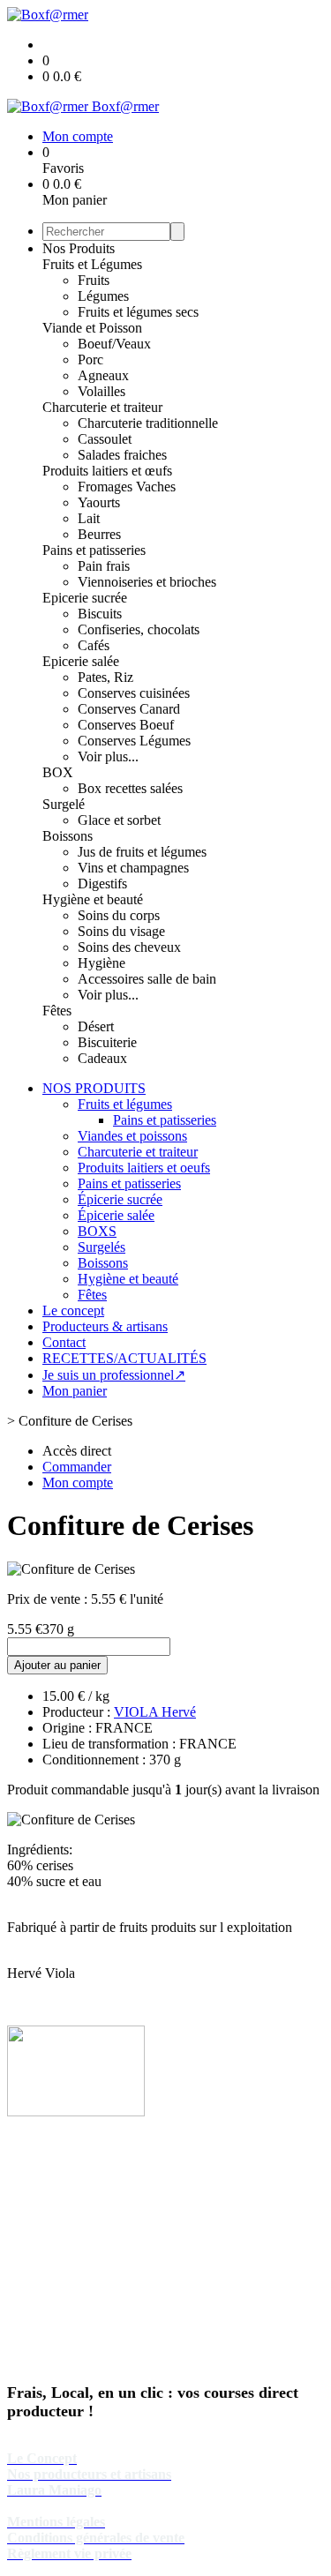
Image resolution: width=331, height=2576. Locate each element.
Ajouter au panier (57, 1665)
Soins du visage (121, 931)
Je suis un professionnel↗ (114, 1375)
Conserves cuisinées (134, 693)
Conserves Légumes (134, 741)
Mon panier (75, 1391)
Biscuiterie (107, 1042)
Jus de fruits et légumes (142, 852)
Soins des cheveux (129, 947)
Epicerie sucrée (85, 598)
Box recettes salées (130, 788)
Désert (96, 1026)
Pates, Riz (105, 677)
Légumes (103, 296)
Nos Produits (79, 248)
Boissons (68, 836)
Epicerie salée (81, 661)
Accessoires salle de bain (147, 979)
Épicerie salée (116, 1215)
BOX (58, 772)
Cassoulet (105, 439)
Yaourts (99, 502)
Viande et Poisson (92, 328)
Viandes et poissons (132, 1136)
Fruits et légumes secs (138, 312)
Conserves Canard (129, 709)
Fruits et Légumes (92, 264)
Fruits (94, 280)
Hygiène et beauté (93, 899)
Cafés (94, 645)
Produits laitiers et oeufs (144, 1168)
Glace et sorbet (119, 820)
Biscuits (100, 614)
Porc (90, 359)
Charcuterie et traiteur (102, 407)
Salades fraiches (122, 455)
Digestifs (102, 884)
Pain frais (104, 566)
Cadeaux (102, 1058)
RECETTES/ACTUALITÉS (124, 1358)
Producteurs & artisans (105, 1326)
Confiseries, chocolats (139, 629)
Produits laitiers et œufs (107, 471)
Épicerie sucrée (120, 1199)
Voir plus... (108, 756)
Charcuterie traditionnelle (148, 423)
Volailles (102, 391)
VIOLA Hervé (155, 1712)
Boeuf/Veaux (114, 344)
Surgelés (102, 1247)
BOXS (97, 1231)
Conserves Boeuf (126, 725)
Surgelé (64, 804)
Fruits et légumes (125, 1104)
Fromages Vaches (127, 487)
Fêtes (57, 1011)
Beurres (99, 534)
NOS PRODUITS (94, 1088)
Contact (64, 1342)
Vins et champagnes (133, 868)
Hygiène (102, 963)
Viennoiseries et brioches (147, 582)
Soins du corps (119, 915)
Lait (89, 518)
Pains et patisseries (94, 550)
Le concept (73, 1310)
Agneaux (103, 375)
